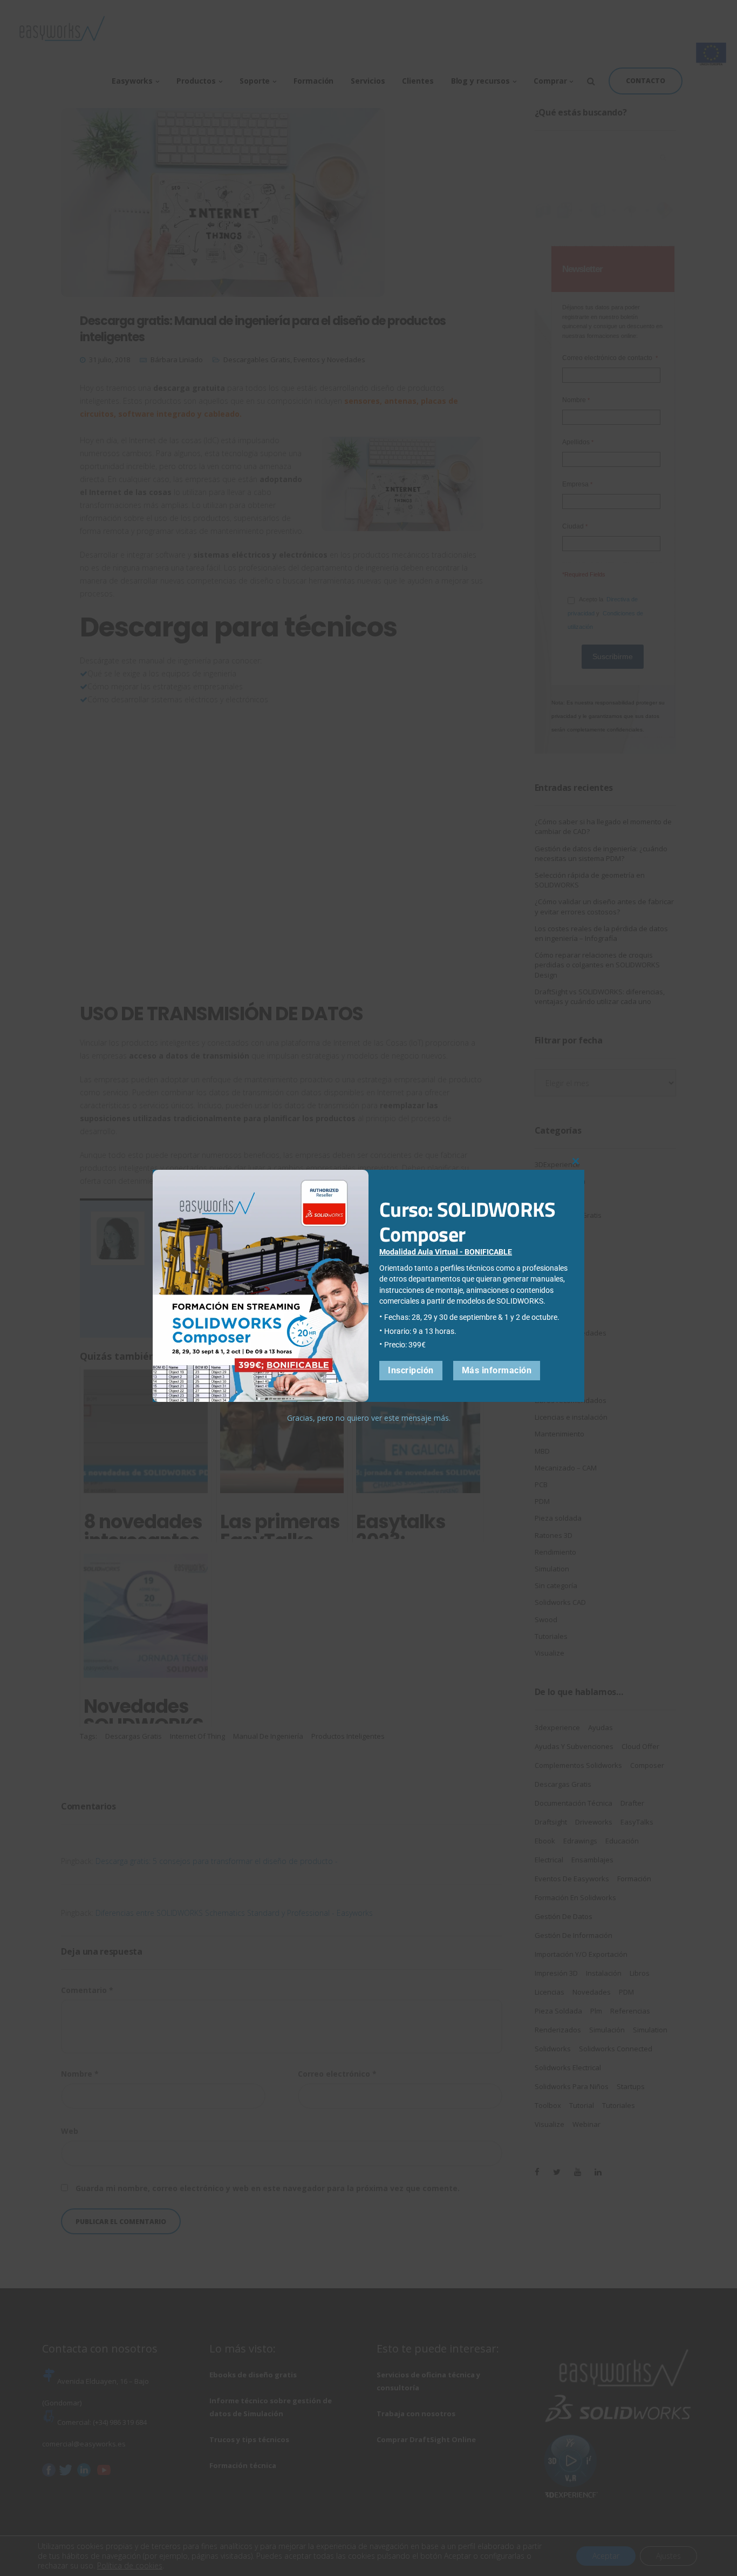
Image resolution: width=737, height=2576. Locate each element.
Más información (497, 1370)
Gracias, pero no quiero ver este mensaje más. (369, 1418)
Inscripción (411, 1370)
